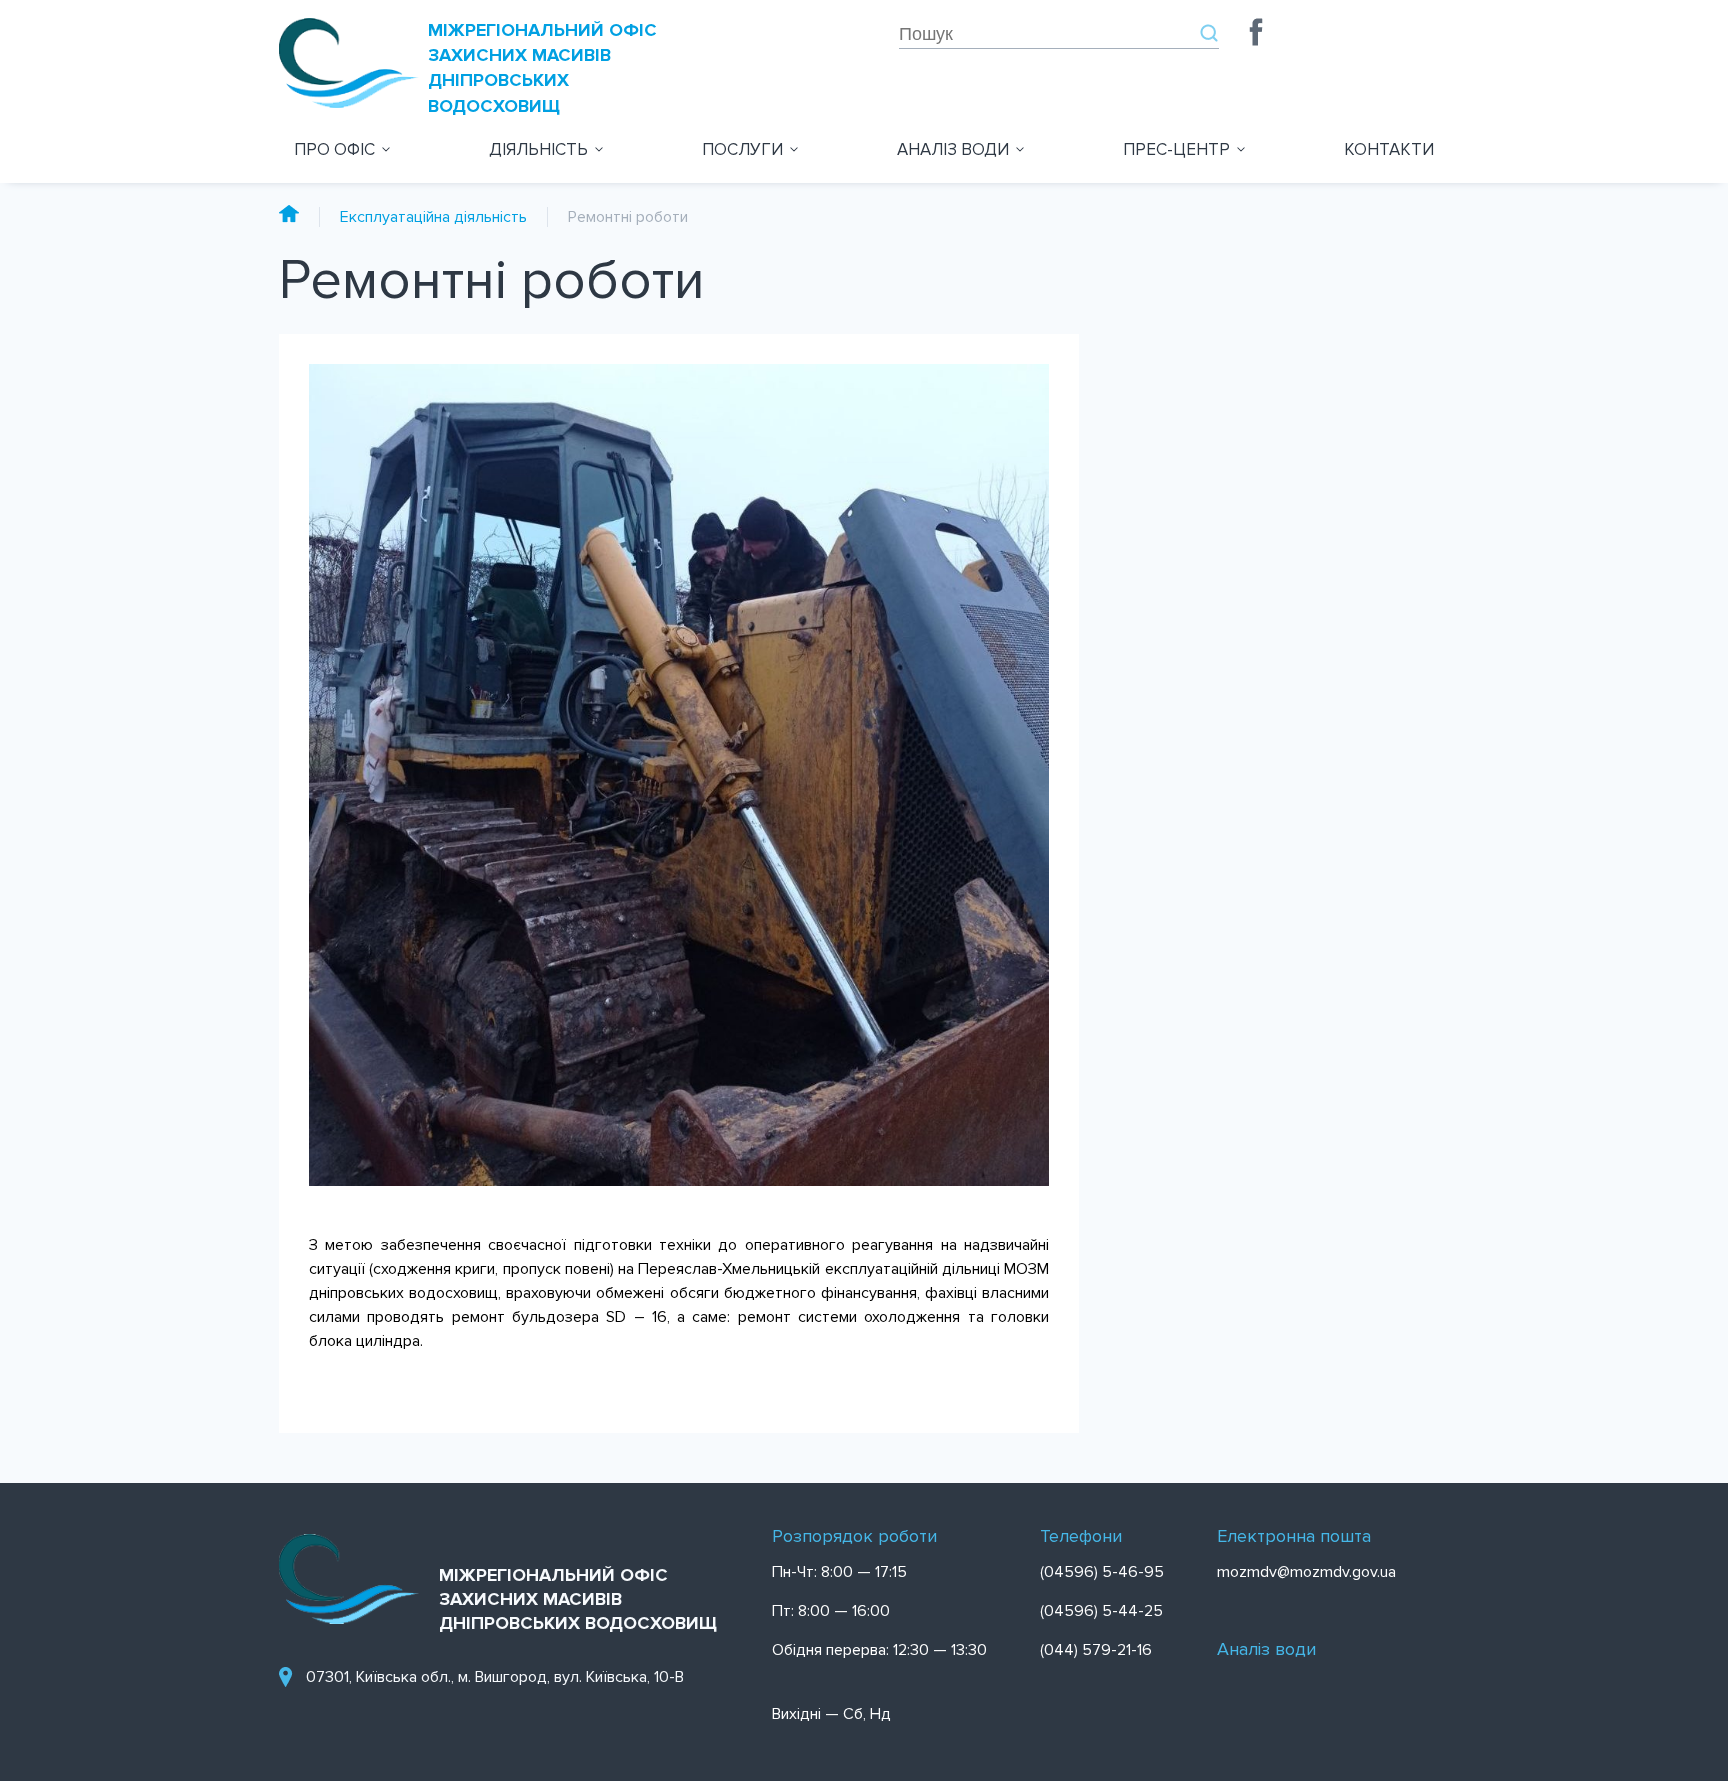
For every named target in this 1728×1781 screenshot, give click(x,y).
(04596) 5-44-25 (1101, 1611)
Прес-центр (1176, 149)
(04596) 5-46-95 (1102, 1572)
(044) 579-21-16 (1096, 1650)
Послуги (742, 149)
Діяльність (538, 149)
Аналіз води (953, 149)
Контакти (1389, 149)
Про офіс (334, 149)
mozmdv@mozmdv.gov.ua (1306, 1572)
